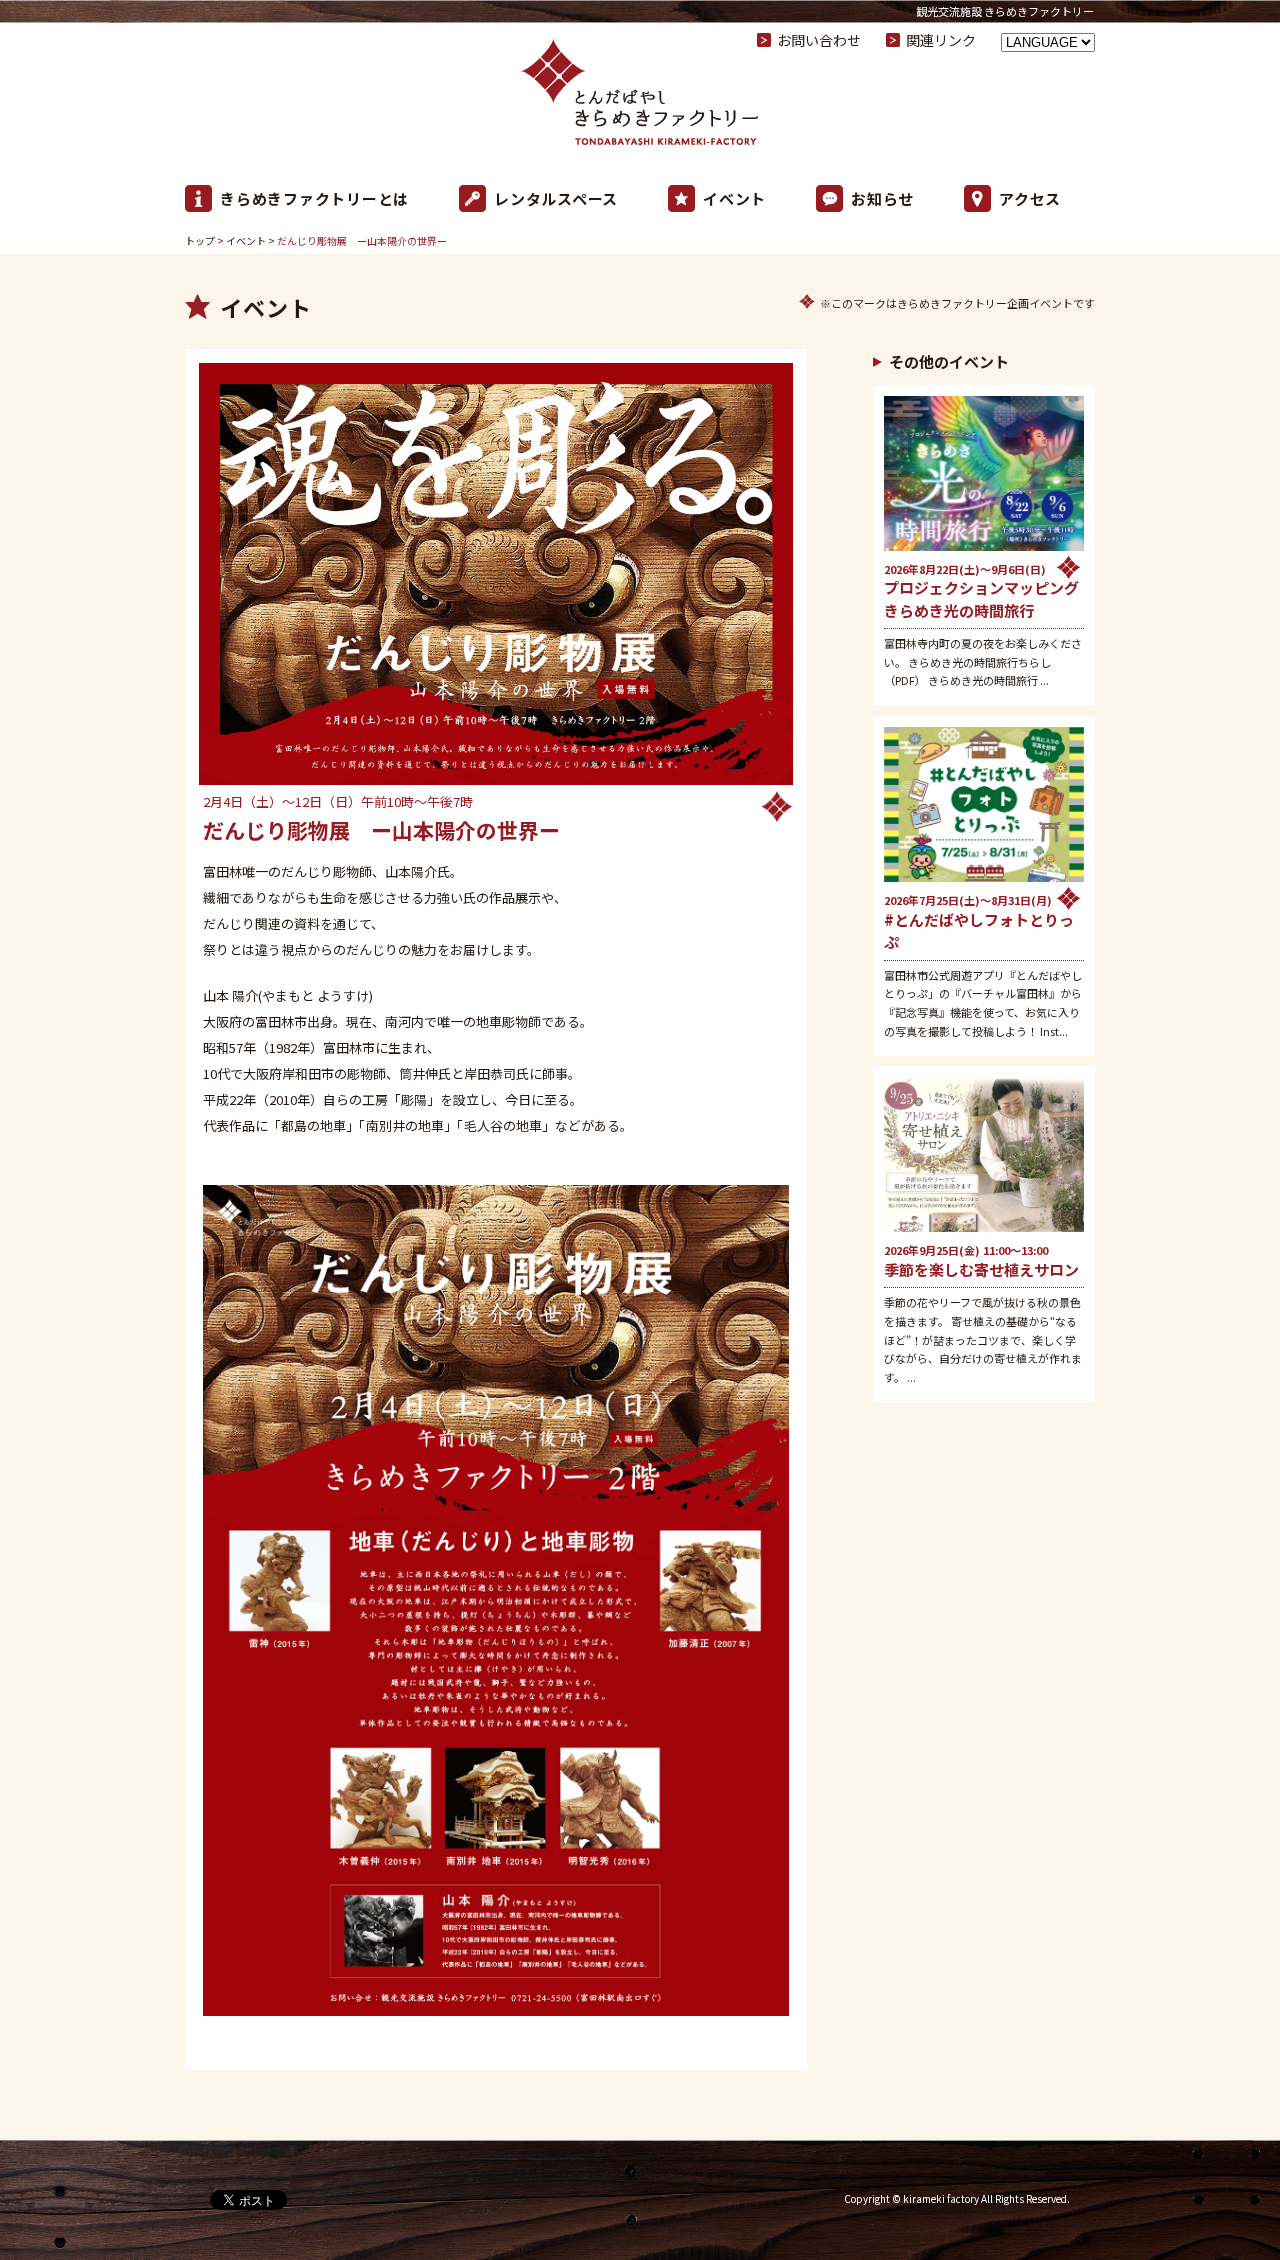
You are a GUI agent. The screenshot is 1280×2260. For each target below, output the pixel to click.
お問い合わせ (819, 40)
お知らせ (882, 198)
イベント (734, 198)
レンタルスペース (556, 198)
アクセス (1030, 198)
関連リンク (941, 40)
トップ (200, 240)
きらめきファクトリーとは (314, 198)
